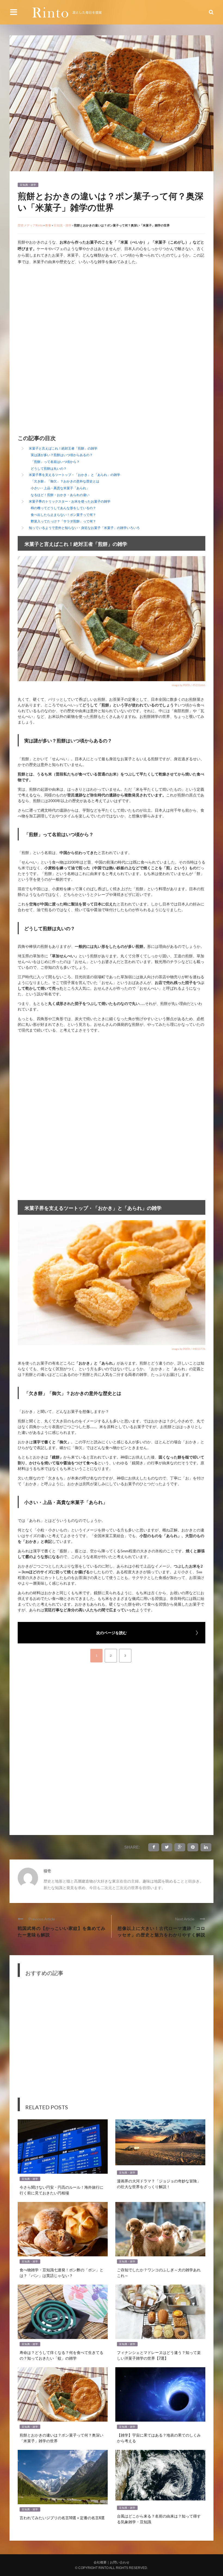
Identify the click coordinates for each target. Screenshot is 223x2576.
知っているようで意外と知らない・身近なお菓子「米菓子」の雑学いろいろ (84, 528)
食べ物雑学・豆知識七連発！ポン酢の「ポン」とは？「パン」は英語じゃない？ (61, 2272)
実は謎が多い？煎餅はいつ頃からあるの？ (62, 455)
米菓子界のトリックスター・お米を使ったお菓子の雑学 (70, 501)
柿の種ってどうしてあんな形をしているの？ (63, 508)
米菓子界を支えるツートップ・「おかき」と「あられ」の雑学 (75, 475)
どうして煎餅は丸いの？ (49, 468)
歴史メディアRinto (30, 225)
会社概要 (100, 2562)
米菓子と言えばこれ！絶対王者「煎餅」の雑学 (63, 448)
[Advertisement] (63, 312)
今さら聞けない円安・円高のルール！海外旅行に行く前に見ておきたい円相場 (61, 2190)
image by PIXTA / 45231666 (188, 685)
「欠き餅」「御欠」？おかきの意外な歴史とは (65, 481)
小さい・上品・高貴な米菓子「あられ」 (60, 488)
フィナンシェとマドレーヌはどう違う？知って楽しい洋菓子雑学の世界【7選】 (159, 2355)
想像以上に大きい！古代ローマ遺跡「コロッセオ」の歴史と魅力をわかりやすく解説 (161, 1931)
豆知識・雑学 (28, 185)
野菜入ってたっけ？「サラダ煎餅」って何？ (63, 521)
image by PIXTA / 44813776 (188, 1349)
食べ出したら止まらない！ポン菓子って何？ (63, 515)
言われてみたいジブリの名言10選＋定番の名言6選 (62, 2517)
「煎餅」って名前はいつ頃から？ (55, 462)
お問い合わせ (120, 2562)
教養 (48, 225)
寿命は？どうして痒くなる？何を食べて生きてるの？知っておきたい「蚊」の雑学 (61, 2355)
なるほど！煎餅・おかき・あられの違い (60, 495)
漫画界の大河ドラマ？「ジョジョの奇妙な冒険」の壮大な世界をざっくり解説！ (159, 2183)
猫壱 (47, 1871)
